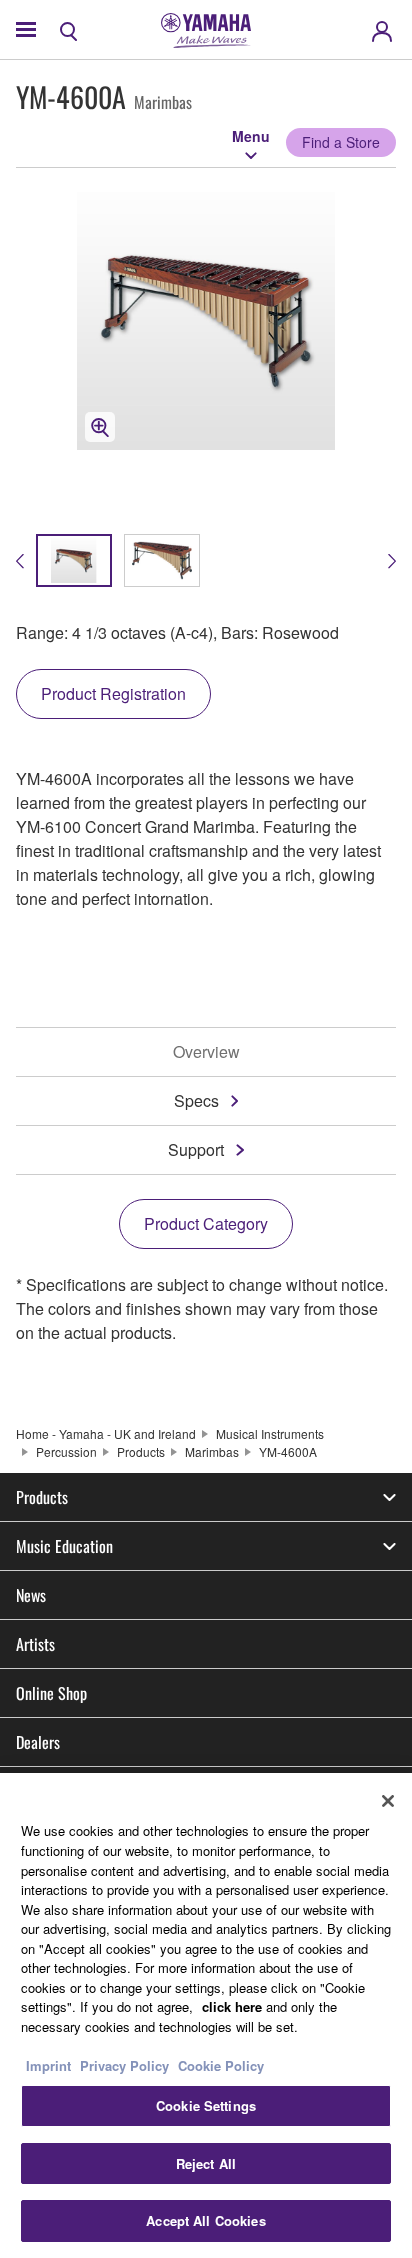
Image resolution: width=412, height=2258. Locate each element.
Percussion (66, 1451)
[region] (206, 2015)
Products (141, 1451)
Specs (196, 1100)
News (31, 1595)
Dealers (38, 1742)
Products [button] (42, 1497)
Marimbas (212, 1451)
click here (232, 2006)
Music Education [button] (64, 1546)
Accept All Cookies (205, 2220)
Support (196, 1149)
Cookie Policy (221, 2065)
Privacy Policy (124, 2065)
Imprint (48, 2065)
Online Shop (51, 1693)
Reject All (206, 2163)
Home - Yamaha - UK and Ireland (106, 1433)
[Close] (388, 1801)
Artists (35, 1644)
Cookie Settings (206, 2105)
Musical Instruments (270, 1433)
